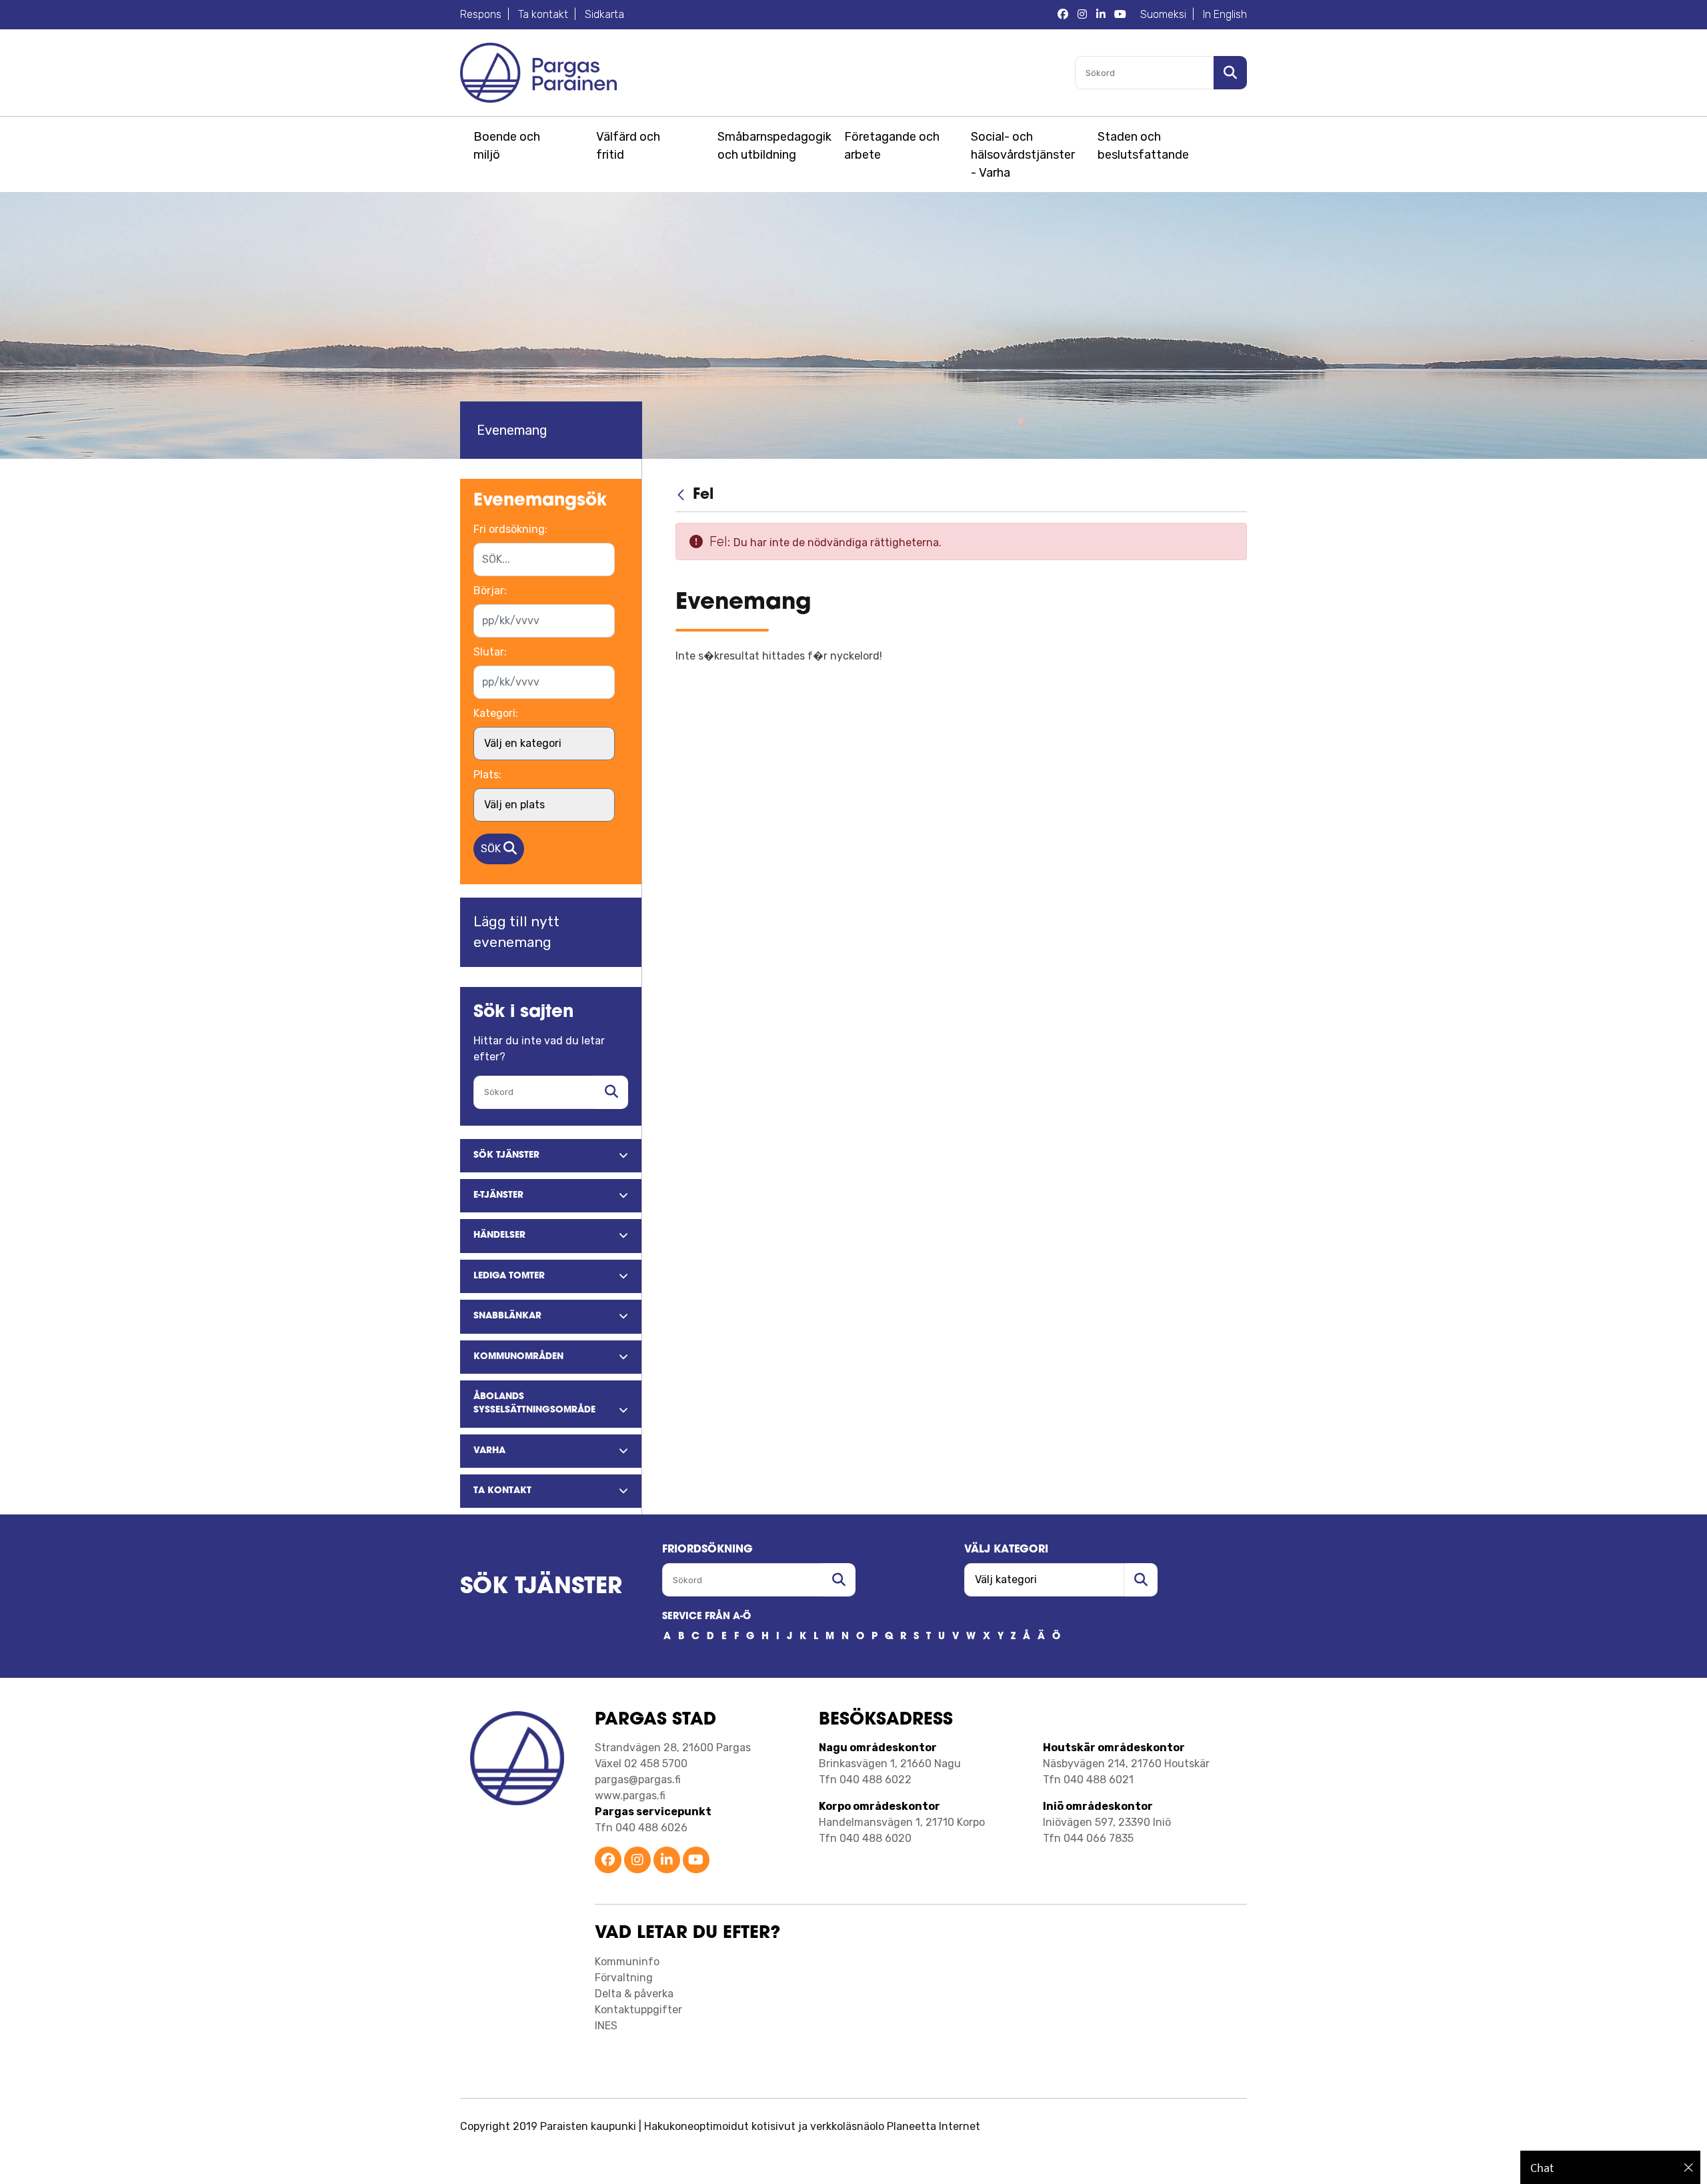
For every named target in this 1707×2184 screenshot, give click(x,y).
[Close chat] (1689, 2167)
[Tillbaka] (682, 495)
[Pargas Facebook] (1063, 15)
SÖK (492, 849)
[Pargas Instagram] (1082, 15)
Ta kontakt (543, 14)
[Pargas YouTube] (1120, 15)
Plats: (487, 775)
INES (606, 2026)
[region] (1610, 2167)
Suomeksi (1163, 14)
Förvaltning (624, 1978)
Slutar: (490, 652)
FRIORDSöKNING (707, 1550)
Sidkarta (604, 14)
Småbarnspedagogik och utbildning (772, 146)
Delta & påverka (634, 1994)
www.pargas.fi (630, 1796)
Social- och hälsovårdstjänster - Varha (1023, 155)
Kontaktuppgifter (638, 2010)
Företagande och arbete (892, 146)
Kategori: (496, 713)
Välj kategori (1006, 1550)
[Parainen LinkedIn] (667, 1861)
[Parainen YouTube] (696, 1861)
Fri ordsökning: (510, 529)
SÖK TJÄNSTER (541, 1587)
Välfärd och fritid (628, 146)
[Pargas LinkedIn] (1101, 15)
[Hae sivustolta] (611, 1092)
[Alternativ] (1228, 584)
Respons (481, 14)
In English (1225, 14)
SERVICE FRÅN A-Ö (706, 1617)
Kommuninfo (627, 1962)
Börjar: (490, 591)
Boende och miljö (507, 146)
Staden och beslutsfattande (1143, 146)
